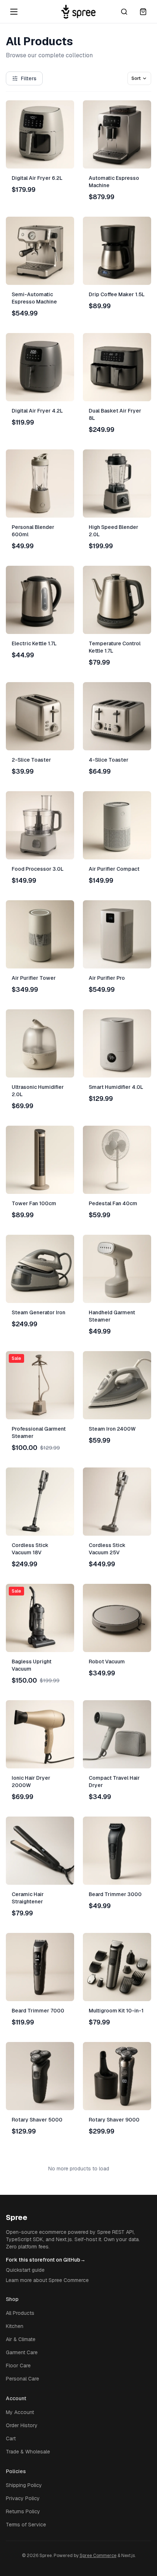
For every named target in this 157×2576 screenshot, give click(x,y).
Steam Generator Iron (39, 1312)
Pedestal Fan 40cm (113, 1203)
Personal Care (22, 2379)
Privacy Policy (23, 2498)
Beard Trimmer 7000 (38, 2011)
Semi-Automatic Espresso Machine (34, 298)
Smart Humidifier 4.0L (116, 1087)
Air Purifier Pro (107, 978)
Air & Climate (21, 2339)
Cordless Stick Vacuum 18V (30, 1549)
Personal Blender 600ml (33, 531)
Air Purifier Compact (114, 869)
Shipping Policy (24, 2485)
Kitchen (15, 2326)
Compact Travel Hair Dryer (114, 1782)
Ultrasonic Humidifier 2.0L (38, 1091)
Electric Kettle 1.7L (34, 643)
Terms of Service (26, 2525)
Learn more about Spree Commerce (47, 2280)
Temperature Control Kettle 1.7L (115, 647)
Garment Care (22, 2352)
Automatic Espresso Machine (114, 182)
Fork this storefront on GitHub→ (46, 2260)
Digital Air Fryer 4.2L (37, 411)
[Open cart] (143, 12)
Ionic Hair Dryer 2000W (31, 1782)
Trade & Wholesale (28, 2452)
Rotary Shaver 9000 (114, 2120)
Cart (11, 2438)
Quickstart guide (25, 2270)
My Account (20, 2412)
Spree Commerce (98, 2556)
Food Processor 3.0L (38, 869)
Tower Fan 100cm (34, 1203)
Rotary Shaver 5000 (37, 2120)
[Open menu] (14, 12)
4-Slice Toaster (109, 760)
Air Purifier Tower (34, 978)
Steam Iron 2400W (112, 1429)
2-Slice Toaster (31, 760)
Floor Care (18, 2366)
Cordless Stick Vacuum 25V (107, 1549)
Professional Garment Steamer (39, 1432)
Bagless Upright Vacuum (32, 1665)
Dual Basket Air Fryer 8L (115, 414)
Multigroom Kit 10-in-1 (116, 2011)
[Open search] (124, 12)
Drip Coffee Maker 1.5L (117, 294)
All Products (20, 2313)
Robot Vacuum (107, 1662)
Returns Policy (23, 2511)
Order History (22, 2425)
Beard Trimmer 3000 (115, 1894)
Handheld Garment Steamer (112, 1316)
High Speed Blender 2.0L (114, 531)
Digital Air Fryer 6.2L (37, 178)
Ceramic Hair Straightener (28, 1898)
